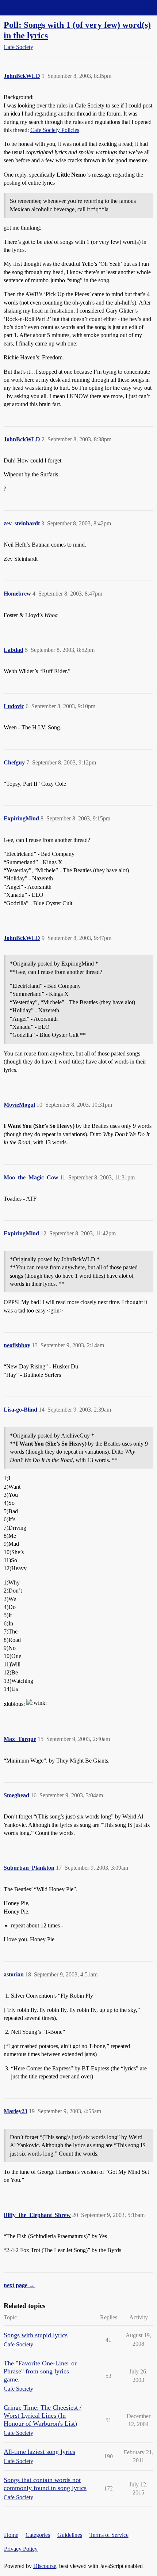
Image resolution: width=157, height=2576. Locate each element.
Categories (38, 2535)
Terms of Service (109, 2535)
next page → (19, 2285)
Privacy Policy (21, 2549)
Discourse (45, 2566)
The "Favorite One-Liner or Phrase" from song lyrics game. (40, 2371)
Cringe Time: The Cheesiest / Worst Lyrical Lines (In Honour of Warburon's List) (43, 2416)
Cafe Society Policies (55, 130)
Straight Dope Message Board (38, 7)
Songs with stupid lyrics (36, 2335)
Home (11, 2535)
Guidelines (70, 2535)
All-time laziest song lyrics (39, 2452)
